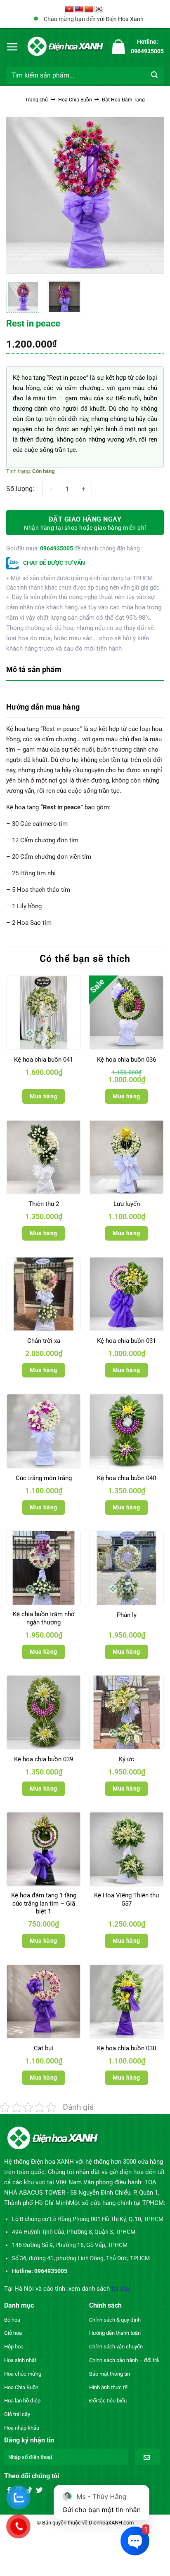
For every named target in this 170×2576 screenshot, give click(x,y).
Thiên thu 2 (44, 1204)
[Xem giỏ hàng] (118, 47)
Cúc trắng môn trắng (44, 1478)
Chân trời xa (44, 1341)
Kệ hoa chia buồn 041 (44, 1060)
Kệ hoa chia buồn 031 (126, 1341)
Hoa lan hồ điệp (22, 2401)
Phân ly (127, 1615)
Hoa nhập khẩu (22, 2428)
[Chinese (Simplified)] (89, 9)
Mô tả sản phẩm (34, 669)
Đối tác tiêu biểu (108, 2401)
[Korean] (99, 9)
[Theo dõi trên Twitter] (39, 2491)
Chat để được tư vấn (53, 563)
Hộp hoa (14, 2347)
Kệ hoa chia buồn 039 (44, 1759)
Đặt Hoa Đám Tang (123, 100)
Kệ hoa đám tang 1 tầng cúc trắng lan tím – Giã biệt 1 (44, 1903)
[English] (79, 9)
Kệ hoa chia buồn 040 (126, 1478)
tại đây (121, 2289)
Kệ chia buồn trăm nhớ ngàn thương (44, 1618)
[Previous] (20, 195)
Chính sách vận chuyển (116, 2347)
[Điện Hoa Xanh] (65, 46)
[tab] (85, 670)
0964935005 (57, 548)
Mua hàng (43, 1096)
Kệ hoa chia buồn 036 (126, 1060)
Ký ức (126, 1759)
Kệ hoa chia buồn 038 (126, 2048)
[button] (12, 47)
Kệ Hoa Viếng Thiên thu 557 (126, 1899)
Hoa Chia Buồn (75, 100)
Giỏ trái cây (17, 2414)
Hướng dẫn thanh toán (115, 2333)
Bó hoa (12, 2320)
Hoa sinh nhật (20, 2360)
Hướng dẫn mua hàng (43, 707)
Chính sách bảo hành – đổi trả (124, 2360)
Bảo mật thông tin (110, 2374)
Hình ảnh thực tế (108, 2387)
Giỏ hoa (13, 2333)
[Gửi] (155, 75)
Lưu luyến (127, 1204)
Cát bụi (44, 2048)
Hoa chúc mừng (23, 2374)
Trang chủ (37, 100)
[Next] (150, 195)
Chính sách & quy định (115, 2320)
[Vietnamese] (69, 9)
